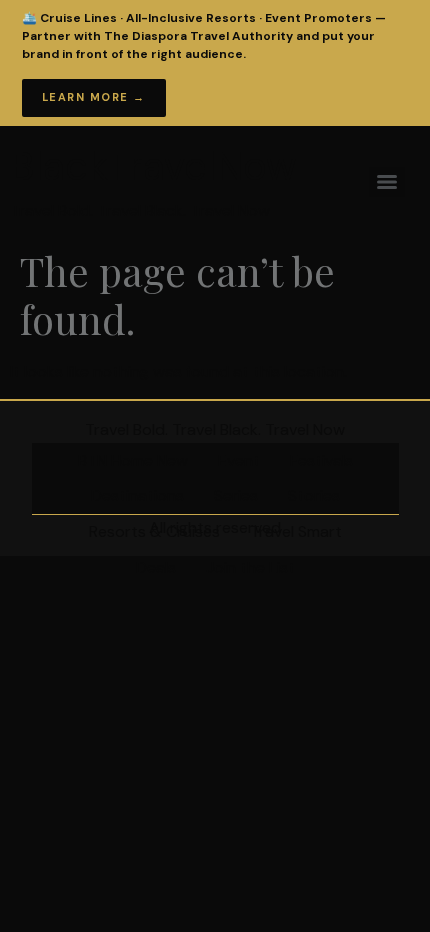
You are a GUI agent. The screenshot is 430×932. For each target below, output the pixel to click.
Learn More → (94, 97)
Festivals (321, 460)
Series (236, 495)
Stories (314, 495)
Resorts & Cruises (154, 531)
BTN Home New (133, 460)
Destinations (137, 495)
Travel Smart (296, 531)
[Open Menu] (389, 34)
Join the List (250, 567)
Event (239, 460)
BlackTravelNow (153, 166)
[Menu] (387, 182)
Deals (156, 567)
